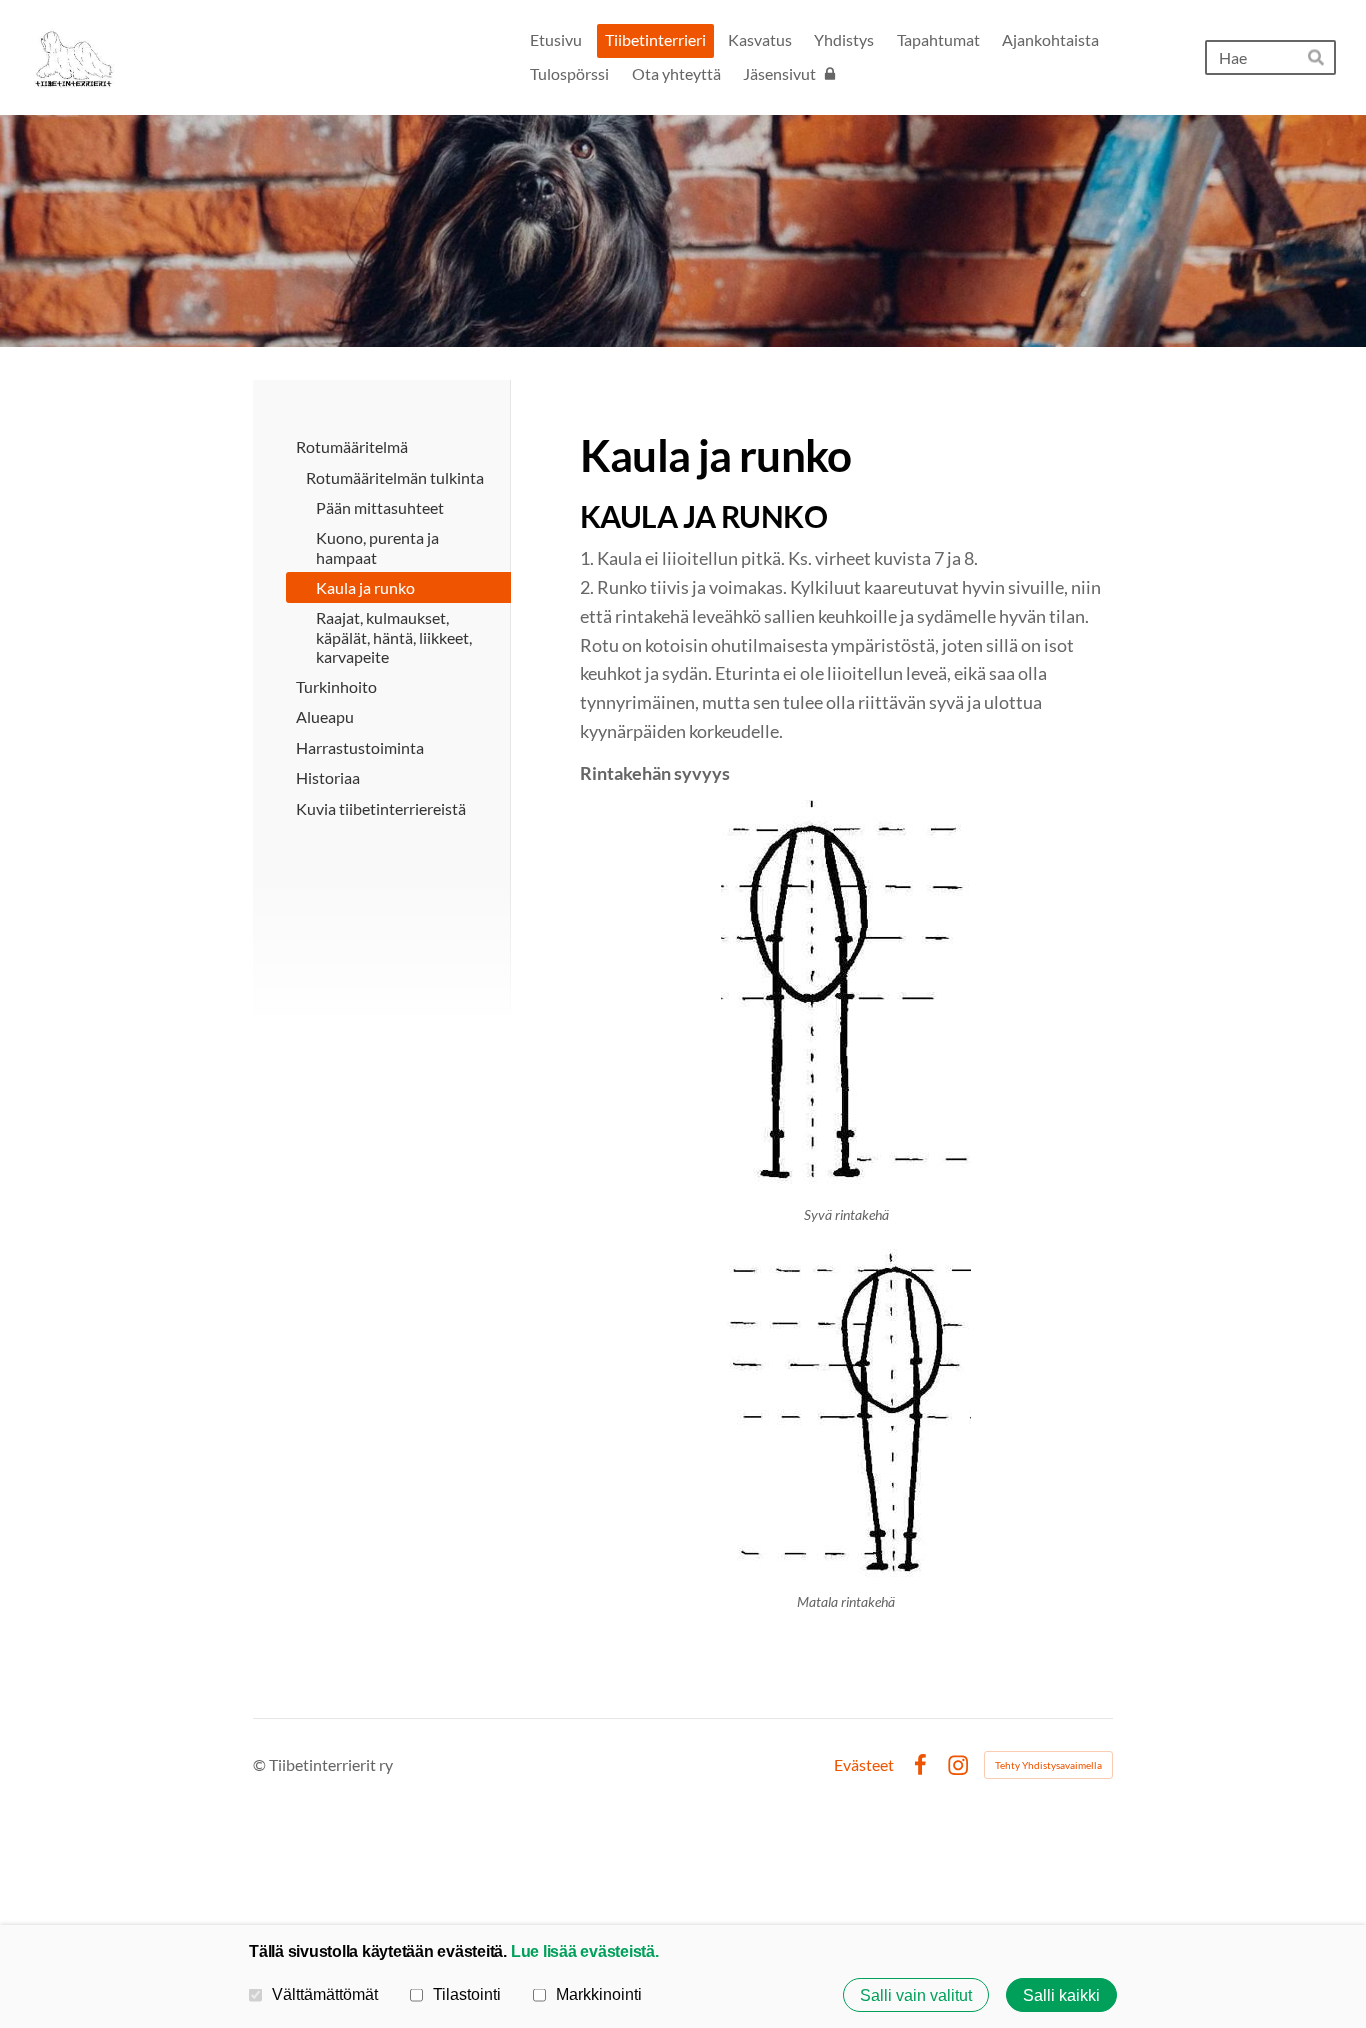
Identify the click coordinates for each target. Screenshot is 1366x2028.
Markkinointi (599, 1994)
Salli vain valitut (916, 1995)
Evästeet (864, 1765)
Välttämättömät (325, 1994)
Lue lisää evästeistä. (585, 1951)
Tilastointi (467, 1994)
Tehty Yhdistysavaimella (1048, 1765)
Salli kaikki (1061, 1995)
